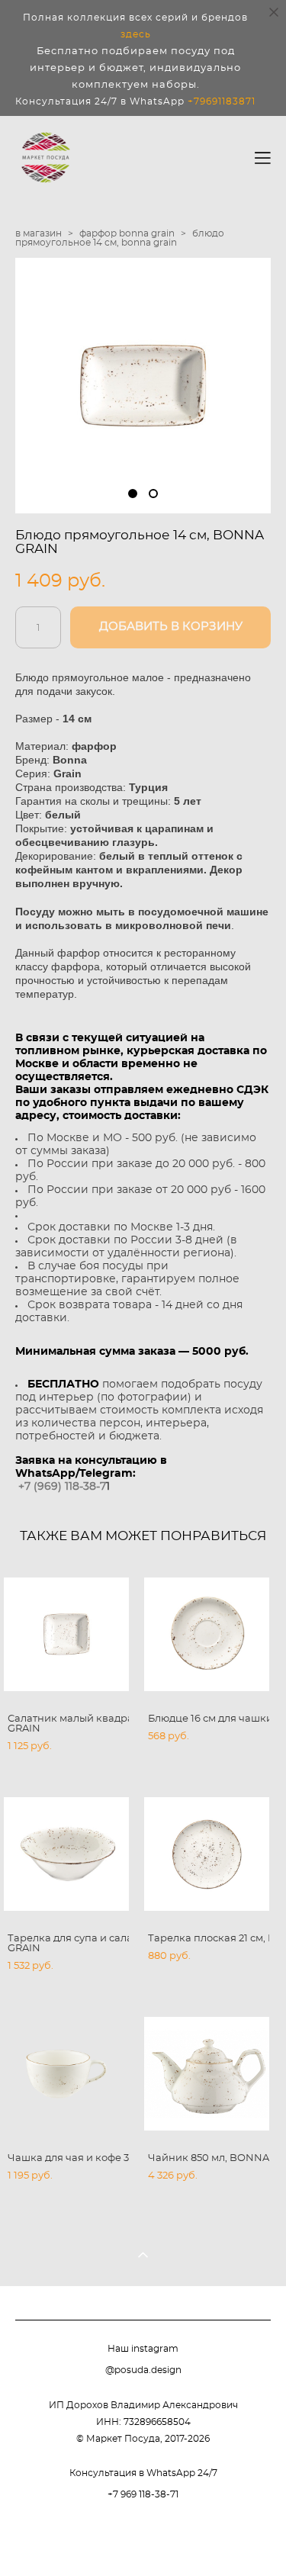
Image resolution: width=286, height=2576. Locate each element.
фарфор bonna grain (127, 233)
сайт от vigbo (143, 2539)
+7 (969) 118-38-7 (62, 1487)
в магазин (39, 233)
